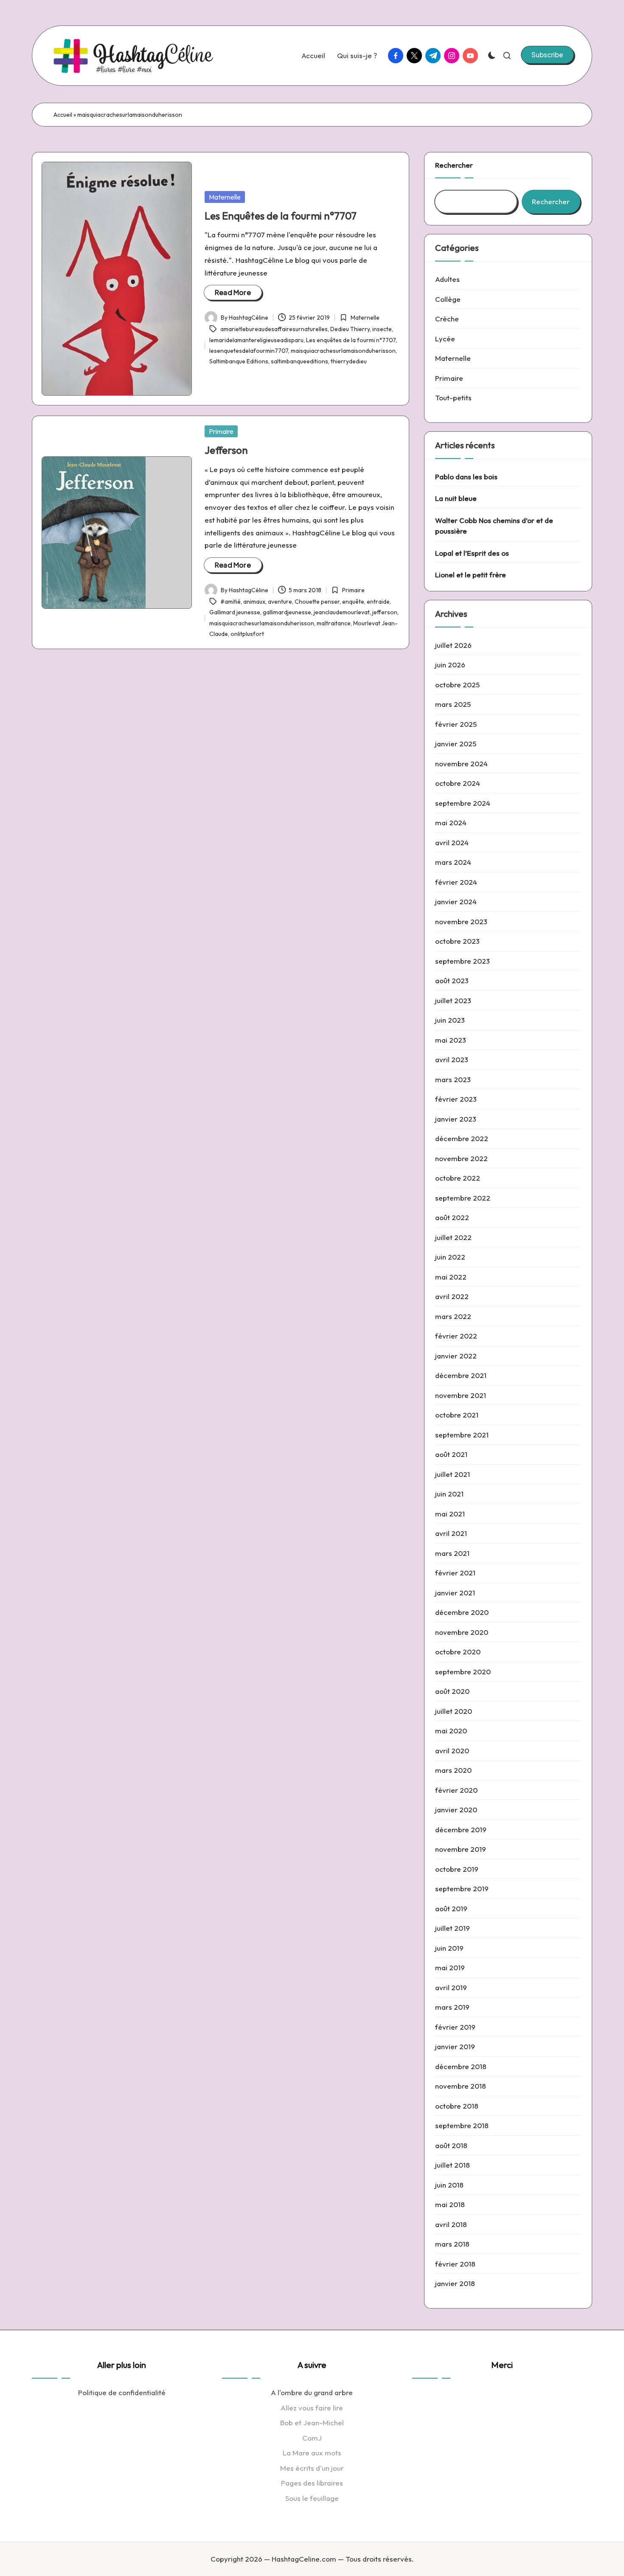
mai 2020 (451, 1731)
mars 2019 (452, 2007)
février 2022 (456, 1336)
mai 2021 (450, 1514)
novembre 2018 (461, 2086)
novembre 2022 (461, 1158)
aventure (280, 602)
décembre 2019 (461, 1829)
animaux (254, 602)
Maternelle (225, 197)
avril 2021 (451, 1533)
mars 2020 (453, 1770)
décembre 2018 (461, 2066)
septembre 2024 (463, 803)
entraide (378, 602)
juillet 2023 (453, 1000)
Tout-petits (453, 398)
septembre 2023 (462, 961)
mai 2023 (451, 1040)
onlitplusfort (247, 634)
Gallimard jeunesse (235, 612)
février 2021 (455, 1573)
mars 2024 (453, 862)
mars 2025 (453, 704)
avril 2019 (451, 1987)
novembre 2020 (462, 1632)
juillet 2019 (453, 1928)
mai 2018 (450, 2204)
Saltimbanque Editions (239, 361)
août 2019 (451, 1908)
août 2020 (452, 1691)
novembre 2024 (461, 764)
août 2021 (451, 1454)
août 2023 (452, 980)
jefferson (385, 612)
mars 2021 (452, 1553)
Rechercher (454, 165)
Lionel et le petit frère (471, 575)
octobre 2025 (457, 685)
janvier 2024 (456, 901)
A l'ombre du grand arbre (312, 2392)
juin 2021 (449, 1494)
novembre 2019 (461, 1849)
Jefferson (226, 450)
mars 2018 (452, 2244)
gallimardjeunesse (287, 612)
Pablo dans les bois (466, 477)
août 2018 (451, 2145)
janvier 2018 (455, 2283)
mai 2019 (450, 1967)
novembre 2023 (461, 921)
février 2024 (456, 882)
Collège (448, 299)
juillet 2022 (453, 1237)
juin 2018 (449, 2185)
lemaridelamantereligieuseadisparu (256, 340)
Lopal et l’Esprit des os (472, 553)
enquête (353, 602)
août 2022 (452, 1217)
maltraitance (334, 623)
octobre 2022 (458, 1178)
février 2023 (456, 1099)
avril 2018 (451, 2224)
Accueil (63, 115)
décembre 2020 (462, 1612)
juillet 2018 (453, 2165)
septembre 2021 (462, 1435)
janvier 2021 (455, 1593)
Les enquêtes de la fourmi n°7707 (351, 340)
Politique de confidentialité (122, 2392)
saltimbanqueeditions (299, 361)
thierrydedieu (349, 361)
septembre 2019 (462, 1888)
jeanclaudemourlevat (342, 612)
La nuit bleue (456, 498)
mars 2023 (453, 1079)
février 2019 (455, 2027)
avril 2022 (452, 1296)
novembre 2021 (461, 1395)
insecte (382, 329)
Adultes (447, 279)
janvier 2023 (456, 1119)
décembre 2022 (462, 1138)
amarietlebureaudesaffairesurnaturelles (274, 329)
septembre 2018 (462, 2125)
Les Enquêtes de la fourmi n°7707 (281, 216)
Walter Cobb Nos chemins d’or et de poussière (494, 526)
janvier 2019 (455, 2046)
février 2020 (456, 1790)
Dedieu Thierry (350, 329)
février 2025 (456, 724)
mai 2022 (451, 1277)
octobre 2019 (457, 1869)
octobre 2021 (457, 1415)
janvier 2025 (456, 744)
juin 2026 (450, 665)
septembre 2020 (463, 1672)
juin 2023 (450, 1020)
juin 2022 (450, 1257)
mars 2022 (453, 1316)
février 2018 (455, 2264)
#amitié (230, 602)
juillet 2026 (453, 645)
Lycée (445, 339)
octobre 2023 (457, 941)
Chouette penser (317, 602)
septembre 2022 (463, 1198)
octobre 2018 (457, 2106)
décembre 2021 (461, 1375)
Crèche (447, 319)
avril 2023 (452, 1059)
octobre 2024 (458, 783)
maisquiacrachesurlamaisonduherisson (343, 351)
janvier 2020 (456, 1810)
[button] (547, 55)
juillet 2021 (453, 1474)
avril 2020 (452, 1751)
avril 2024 (452, 842)
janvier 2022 (456, 1356)
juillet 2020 (454, 1711)
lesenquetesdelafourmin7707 (249, 351)
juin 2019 (449, 1948)
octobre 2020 (458, 1652)
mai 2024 (451, 823)
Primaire (221, 431)
